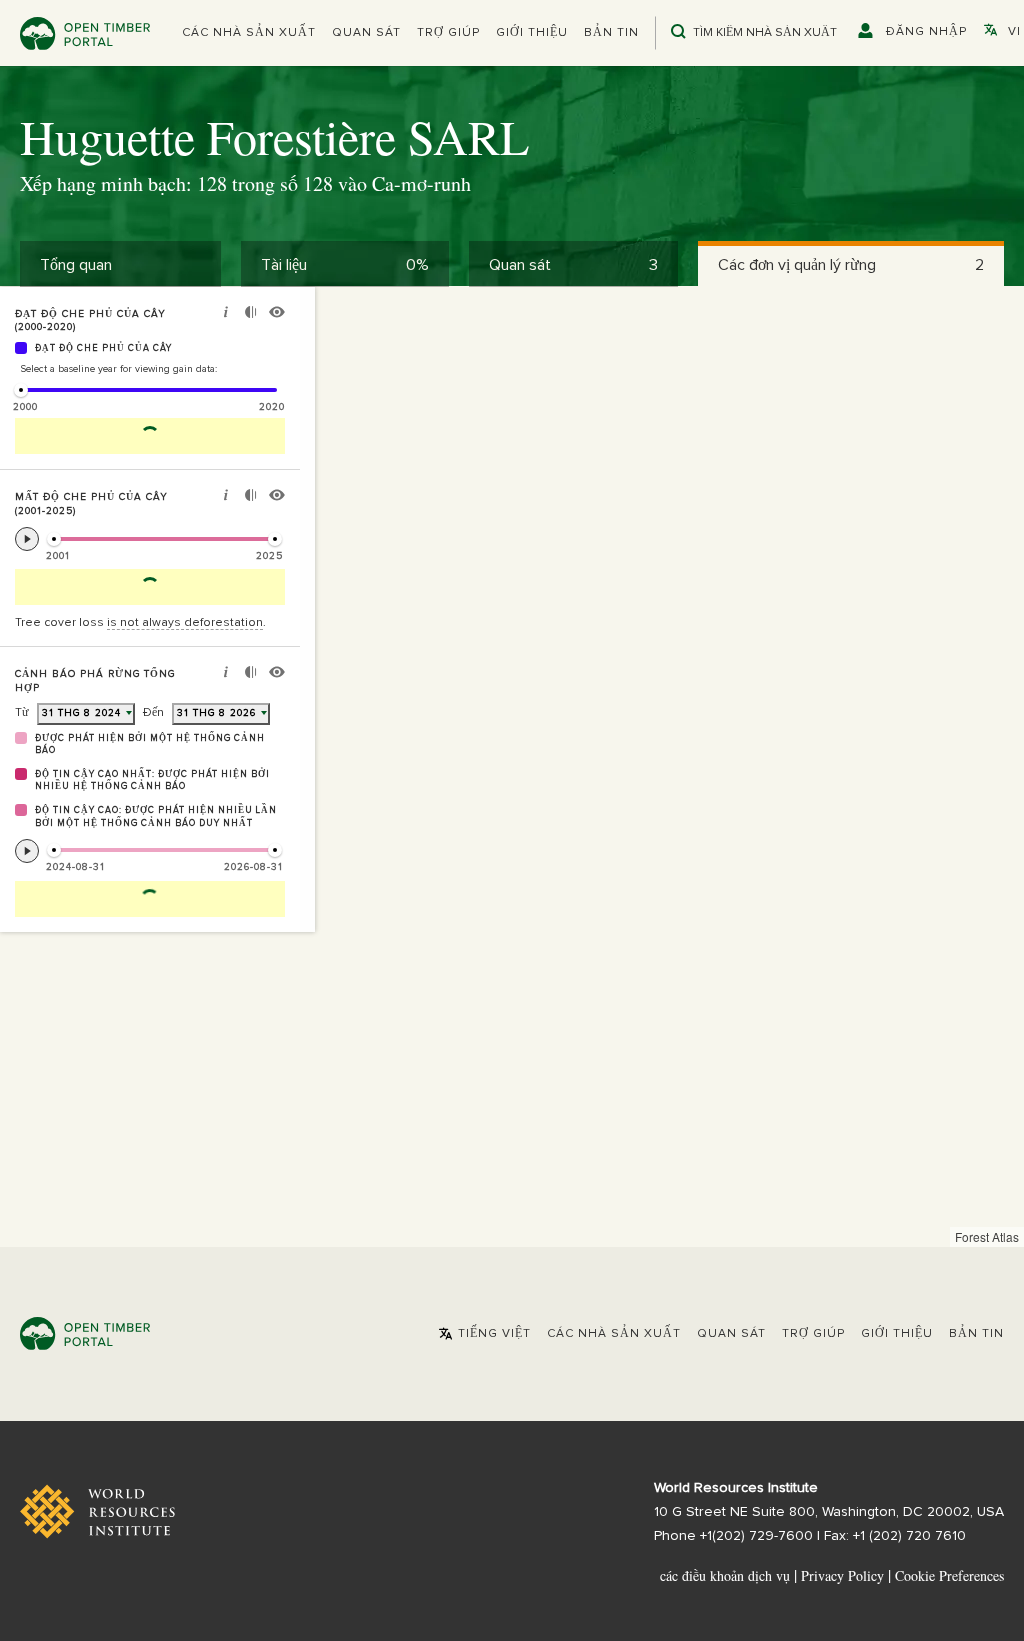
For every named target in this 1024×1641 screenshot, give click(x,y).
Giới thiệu (532, 33)
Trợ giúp (448, 33)
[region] (512, 767)
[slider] (21, 390)
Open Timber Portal (85, 33)
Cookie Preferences (949, 1576)
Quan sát (366, 33)
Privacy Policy (842, 1575)
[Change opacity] (250, 314)
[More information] (226, 314)
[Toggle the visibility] (277, 314)
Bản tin (611, 33)
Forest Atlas (987, 1236)
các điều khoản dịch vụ (725, 1575)
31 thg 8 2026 (216, 713)
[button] (249, 33)
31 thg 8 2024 (81, 713)
